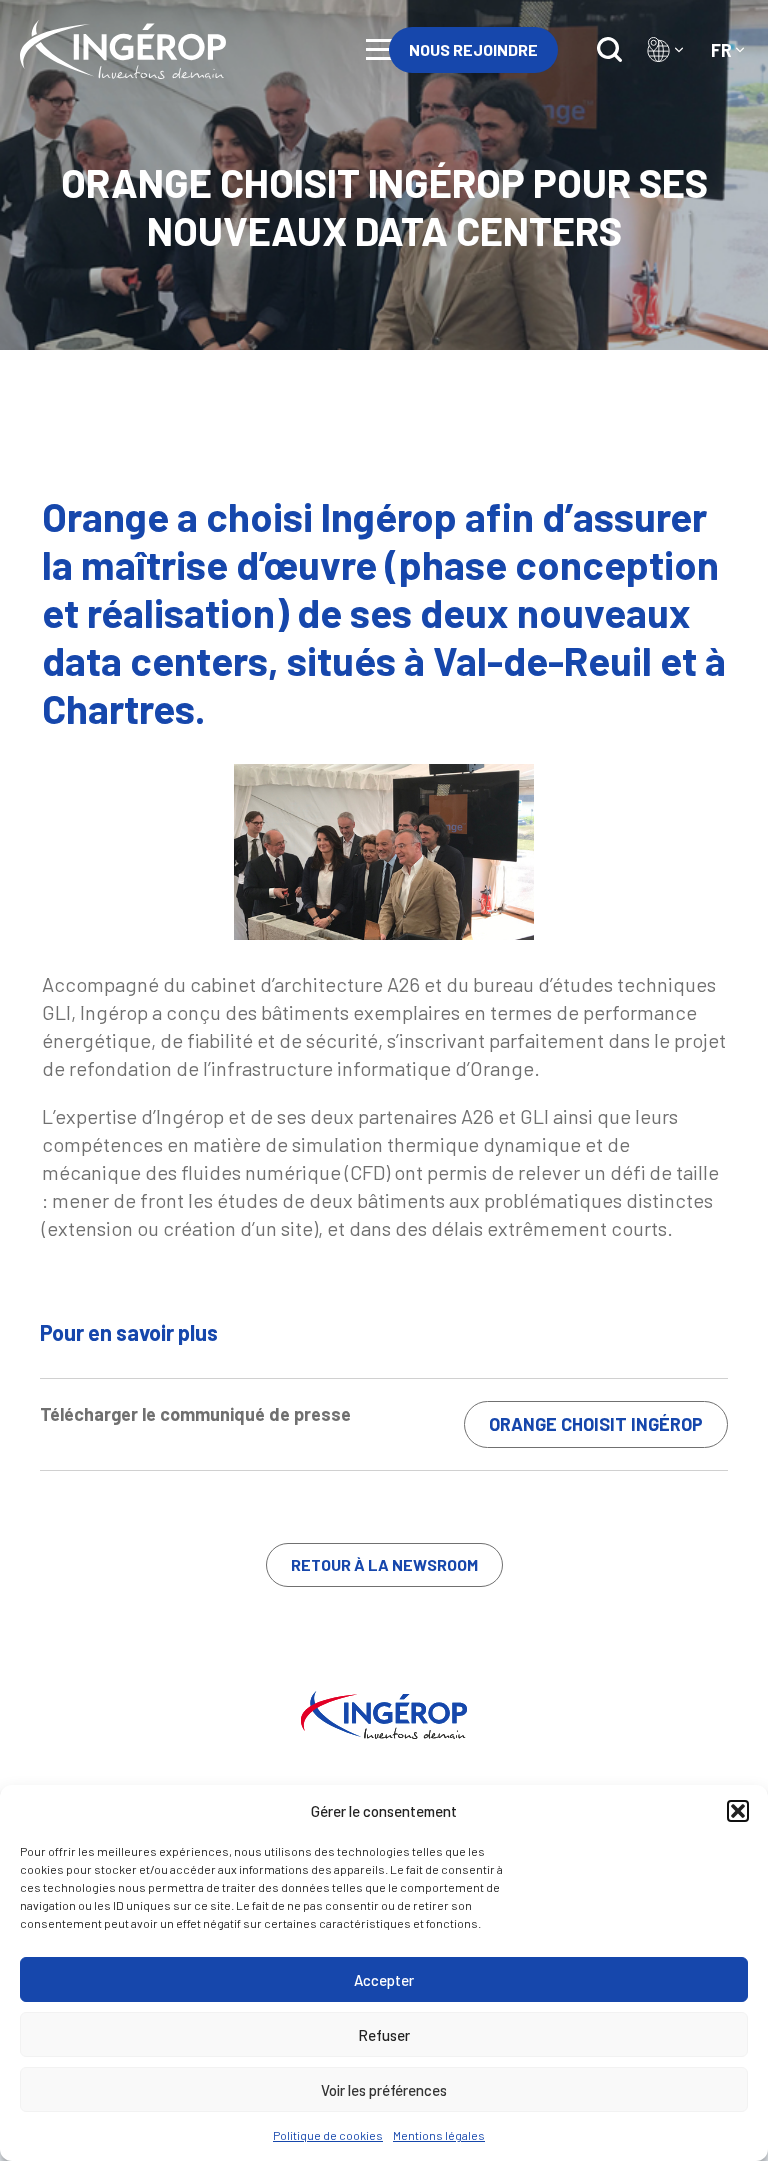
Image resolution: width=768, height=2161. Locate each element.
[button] (738, 1811)
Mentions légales (439, 2135)
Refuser (384, 2035)
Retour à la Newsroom (384, 1564)
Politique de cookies (328, 2135)
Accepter (384, 1980)
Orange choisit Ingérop (596, 1424)
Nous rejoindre (473, 49)
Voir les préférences (384, 2090)
